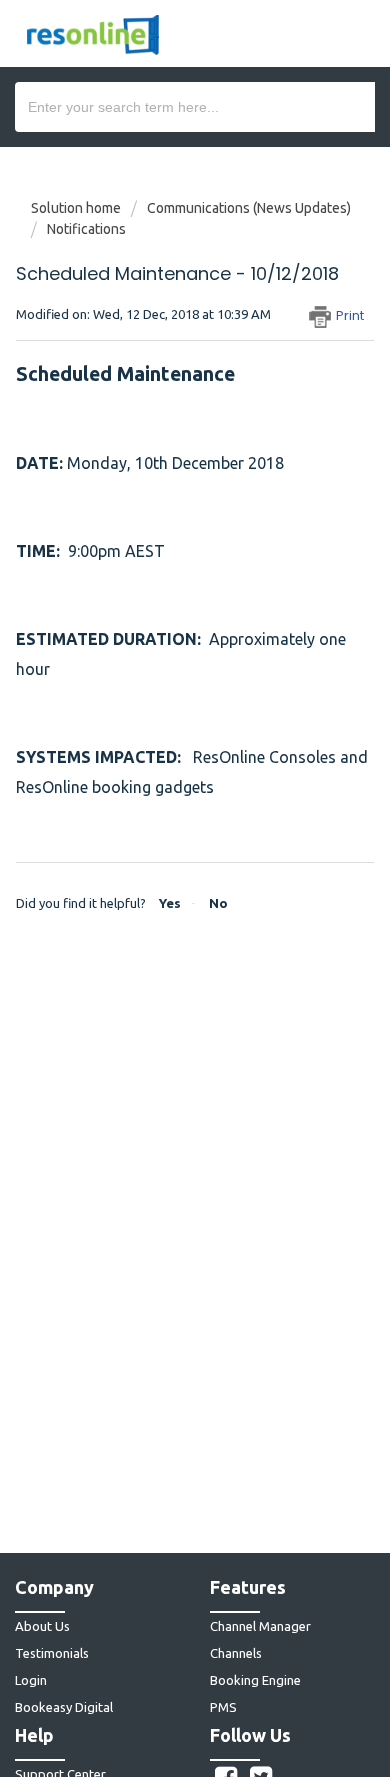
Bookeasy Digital (64, 1707)
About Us (42, 1626)
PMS (223, 1707)
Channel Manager (260, 1626)
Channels (236, 1653)
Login (31, 1680)
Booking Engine (255, 1680)
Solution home (77, 208)
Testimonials (52, 1653)
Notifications (86, 229)
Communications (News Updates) (249, 208)
